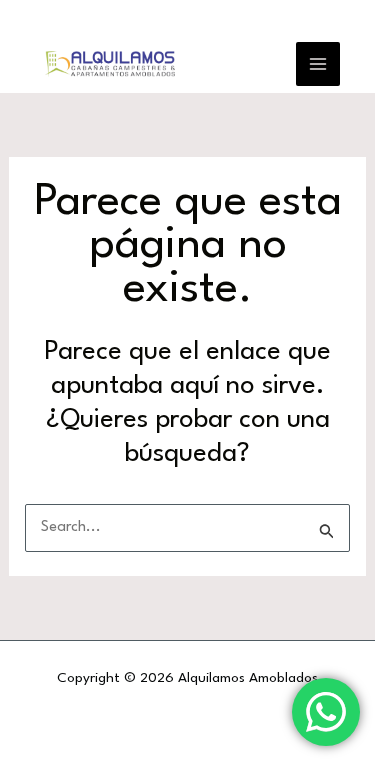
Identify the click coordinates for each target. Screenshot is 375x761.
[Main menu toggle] (318, 64)
